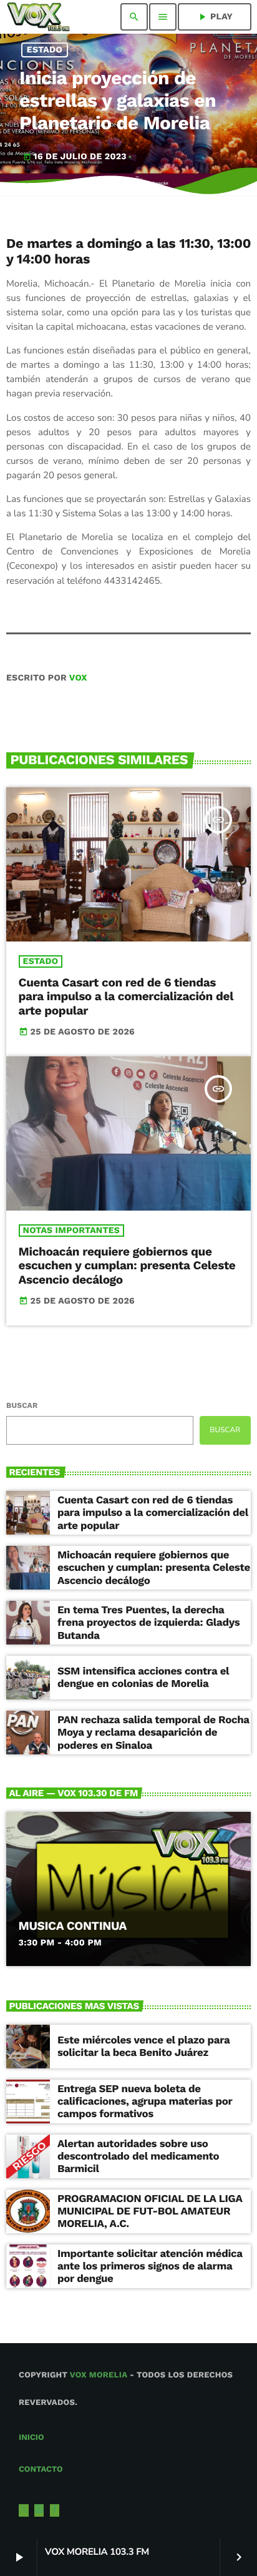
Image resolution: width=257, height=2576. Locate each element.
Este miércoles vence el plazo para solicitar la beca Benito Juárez (143, 2047)
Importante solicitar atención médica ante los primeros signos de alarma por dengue (150, 2267)
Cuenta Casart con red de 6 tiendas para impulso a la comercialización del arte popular (126, 997)
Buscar (22, 1405)
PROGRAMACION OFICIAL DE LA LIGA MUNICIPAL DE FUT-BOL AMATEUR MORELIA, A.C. (150, 2212)
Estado (45, 50)
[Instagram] (39, 2510)
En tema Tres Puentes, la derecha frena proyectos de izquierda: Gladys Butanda (148, 1623)
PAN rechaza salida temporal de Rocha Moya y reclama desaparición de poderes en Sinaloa (153, 1733)
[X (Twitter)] (24, 2510)
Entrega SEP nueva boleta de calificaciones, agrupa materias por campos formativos (145, 2102)
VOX (78, 678)
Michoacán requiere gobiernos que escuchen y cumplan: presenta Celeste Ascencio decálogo (127, 1266)
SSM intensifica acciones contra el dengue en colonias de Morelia (143, 1678)
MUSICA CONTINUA (73, 1926)
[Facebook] (55, 2510)
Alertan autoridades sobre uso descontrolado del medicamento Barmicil (138, 2157)
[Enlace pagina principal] (38, 17)
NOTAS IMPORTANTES (71, 1231)
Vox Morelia (99, 2375)
